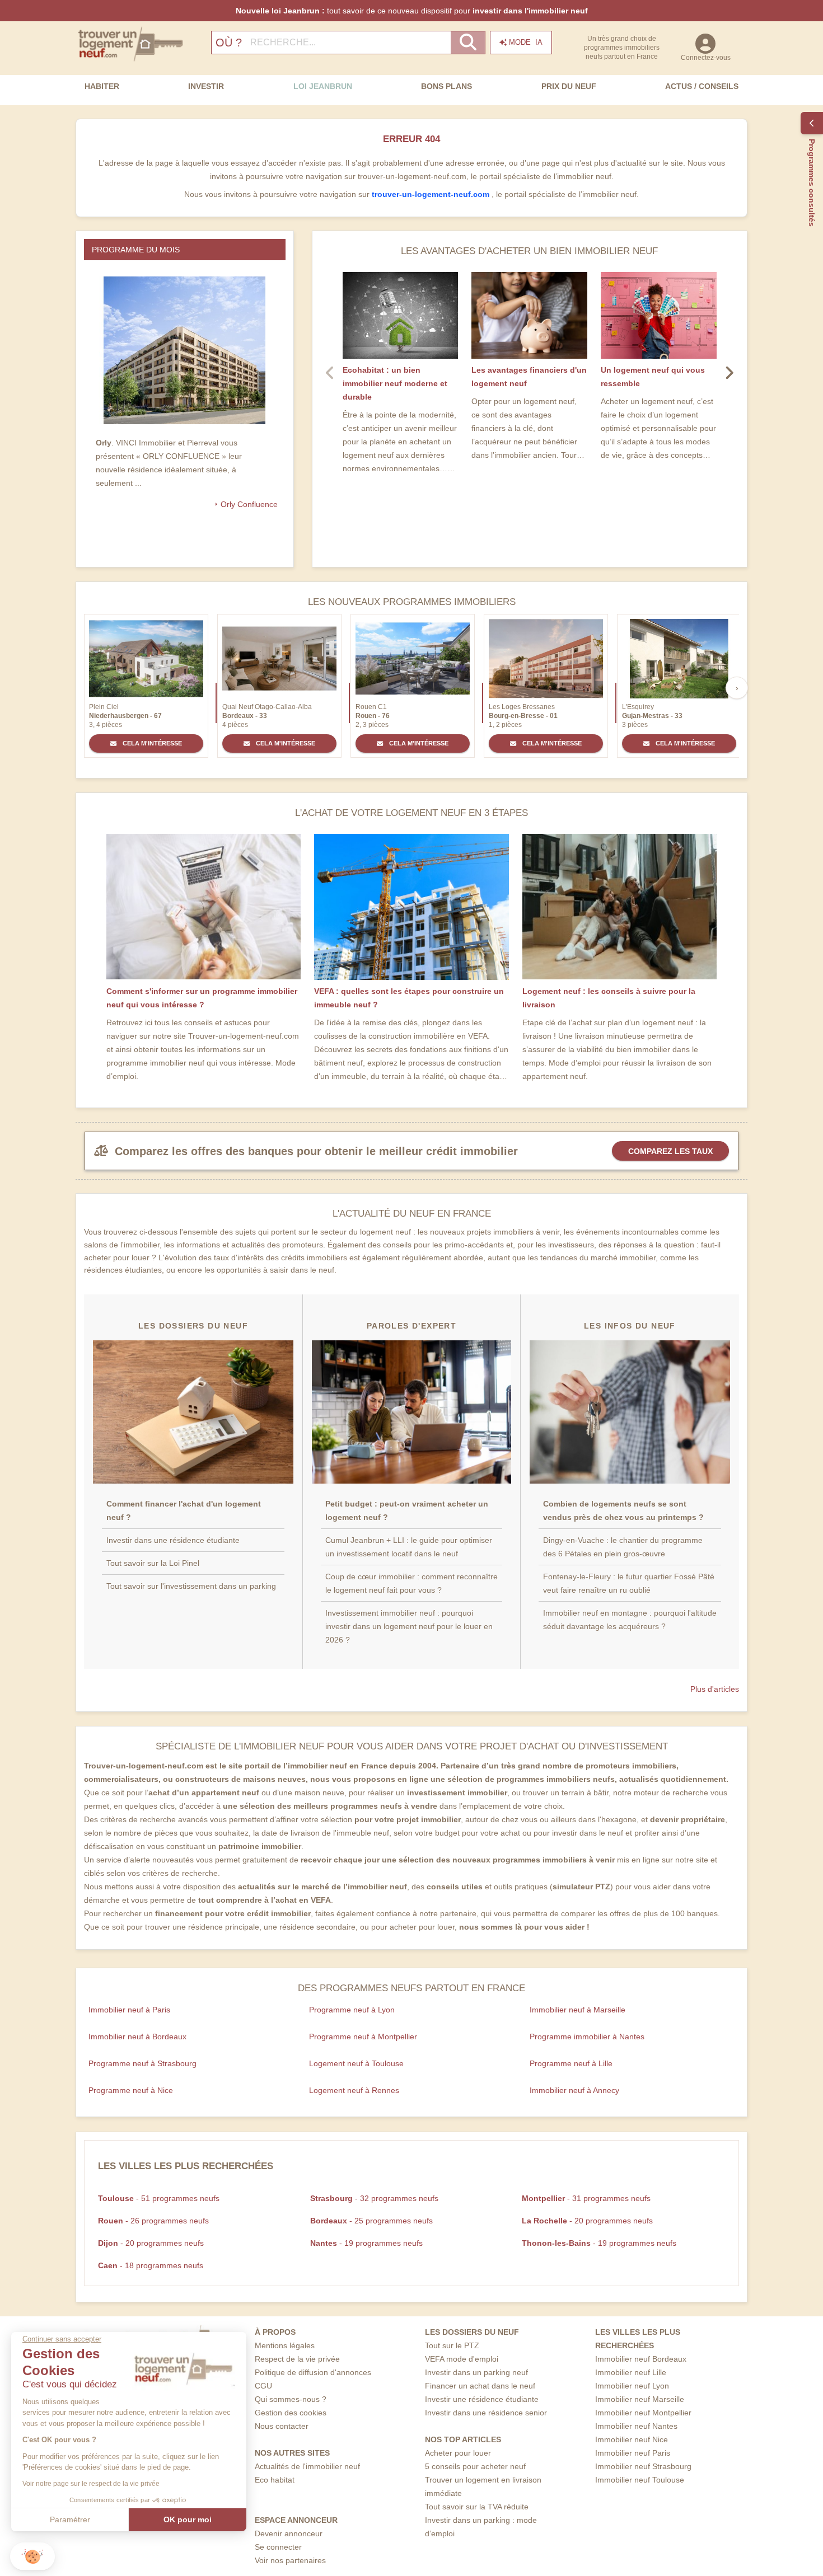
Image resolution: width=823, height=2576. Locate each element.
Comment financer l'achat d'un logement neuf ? (184, 1510)
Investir (206, 86)
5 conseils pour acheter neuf (475, 2466)
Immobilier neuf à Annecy (574, 2090)
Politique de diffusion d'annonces (313, 2372)
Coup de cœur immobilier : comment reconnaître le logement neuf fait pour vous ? (411, 1583)
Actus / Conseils (702, 86)
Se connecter (278, 2547)
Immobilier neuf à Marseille (577, 2010)
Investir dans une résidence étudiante (173, 1540)
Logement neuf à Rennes (354, 2090)
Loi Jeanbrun (323, 86)
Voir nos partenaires (290, 2560)
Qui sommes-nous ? (291, 2399)
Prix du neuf (569, 86)
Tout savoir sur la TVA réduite (477, 2507)
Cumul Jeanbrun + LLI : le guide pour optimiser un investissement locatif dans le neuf (409, 1547)
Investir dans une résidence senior (486, 2413)
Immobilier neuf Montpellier (643, 2413)
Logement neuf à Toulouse (356, 2063)
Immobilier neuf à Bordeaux (137, 2037)
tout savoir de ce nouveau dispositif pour (412, 11)
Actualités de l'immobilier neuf (307, 2466)
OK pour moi (188, 2519)
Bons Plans (446, 86)
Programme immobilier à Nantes (587, 2037)
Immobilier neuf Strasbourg (643, 2466)
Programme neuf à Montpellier (363, 2037)
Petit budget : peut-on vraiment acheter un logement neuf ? (407, 1510)
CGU (263, 2386)
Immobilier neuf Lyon (632, 2386)
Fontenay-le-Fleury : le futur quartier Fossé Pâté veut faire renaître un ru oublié (629, 1583)
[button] (32, 2557)
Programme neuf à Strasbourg (142, 2063)
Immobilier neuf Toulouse (640, 2480)
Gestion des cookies (291, 2413)
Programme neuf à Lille (571, 2063)
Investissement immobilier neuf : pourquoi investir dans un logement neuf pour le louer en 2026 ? (409, 1626)
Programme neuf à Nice (131, 2090)
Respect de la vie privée (297, 2359)
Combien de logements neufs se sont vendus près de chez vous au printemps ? (623, 1510)
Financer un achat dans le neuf (480, 2386)
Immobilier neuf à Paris (129, 2010)
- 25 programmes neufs (371, 2221)
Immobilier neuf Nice (632, 2439)
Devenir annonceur (289, 2533)
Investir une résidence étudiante (482, 2399)
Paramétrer (70, 2519)
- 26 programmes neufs (153, 2221)
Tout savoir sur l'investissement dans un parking (191, 1586)
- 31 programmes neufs (586, 2198)
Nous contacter (282, 2426)
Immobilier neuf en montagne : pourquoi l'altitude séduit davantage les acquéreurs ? (630, 1620)
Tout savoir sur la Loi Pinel (153, 1563)
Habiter (102, 86)
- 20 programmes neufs (587, 2221)
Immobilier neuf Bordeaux (641, 2359)
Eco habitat (275, 2480)
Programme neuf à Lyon (352, 2010)
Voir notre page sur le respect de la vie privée (91, 2484)
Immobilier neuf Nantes (636, 2426)
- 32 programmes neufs (374, 2198)
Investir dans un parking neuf (476, 2372)
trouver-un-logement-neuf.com (432, 194)
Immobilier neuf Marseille (640, 2399)
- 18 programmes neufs (151, 2265)
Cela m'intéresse (151, 743)
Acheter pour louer (458, 2453)
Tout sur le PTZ (452, 2345)
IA (526, 42)
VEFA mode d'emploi (462, 2359)
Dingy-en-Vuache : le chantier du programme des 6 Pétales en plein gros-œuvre (623, 1547)
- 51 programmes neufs (159, 2198)
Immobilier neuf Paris (633, 2453)
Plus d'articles (715, 1689)
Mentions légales (285, 2345)
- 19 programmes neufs (366, 2243)
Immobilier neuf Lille (631, 2372)
